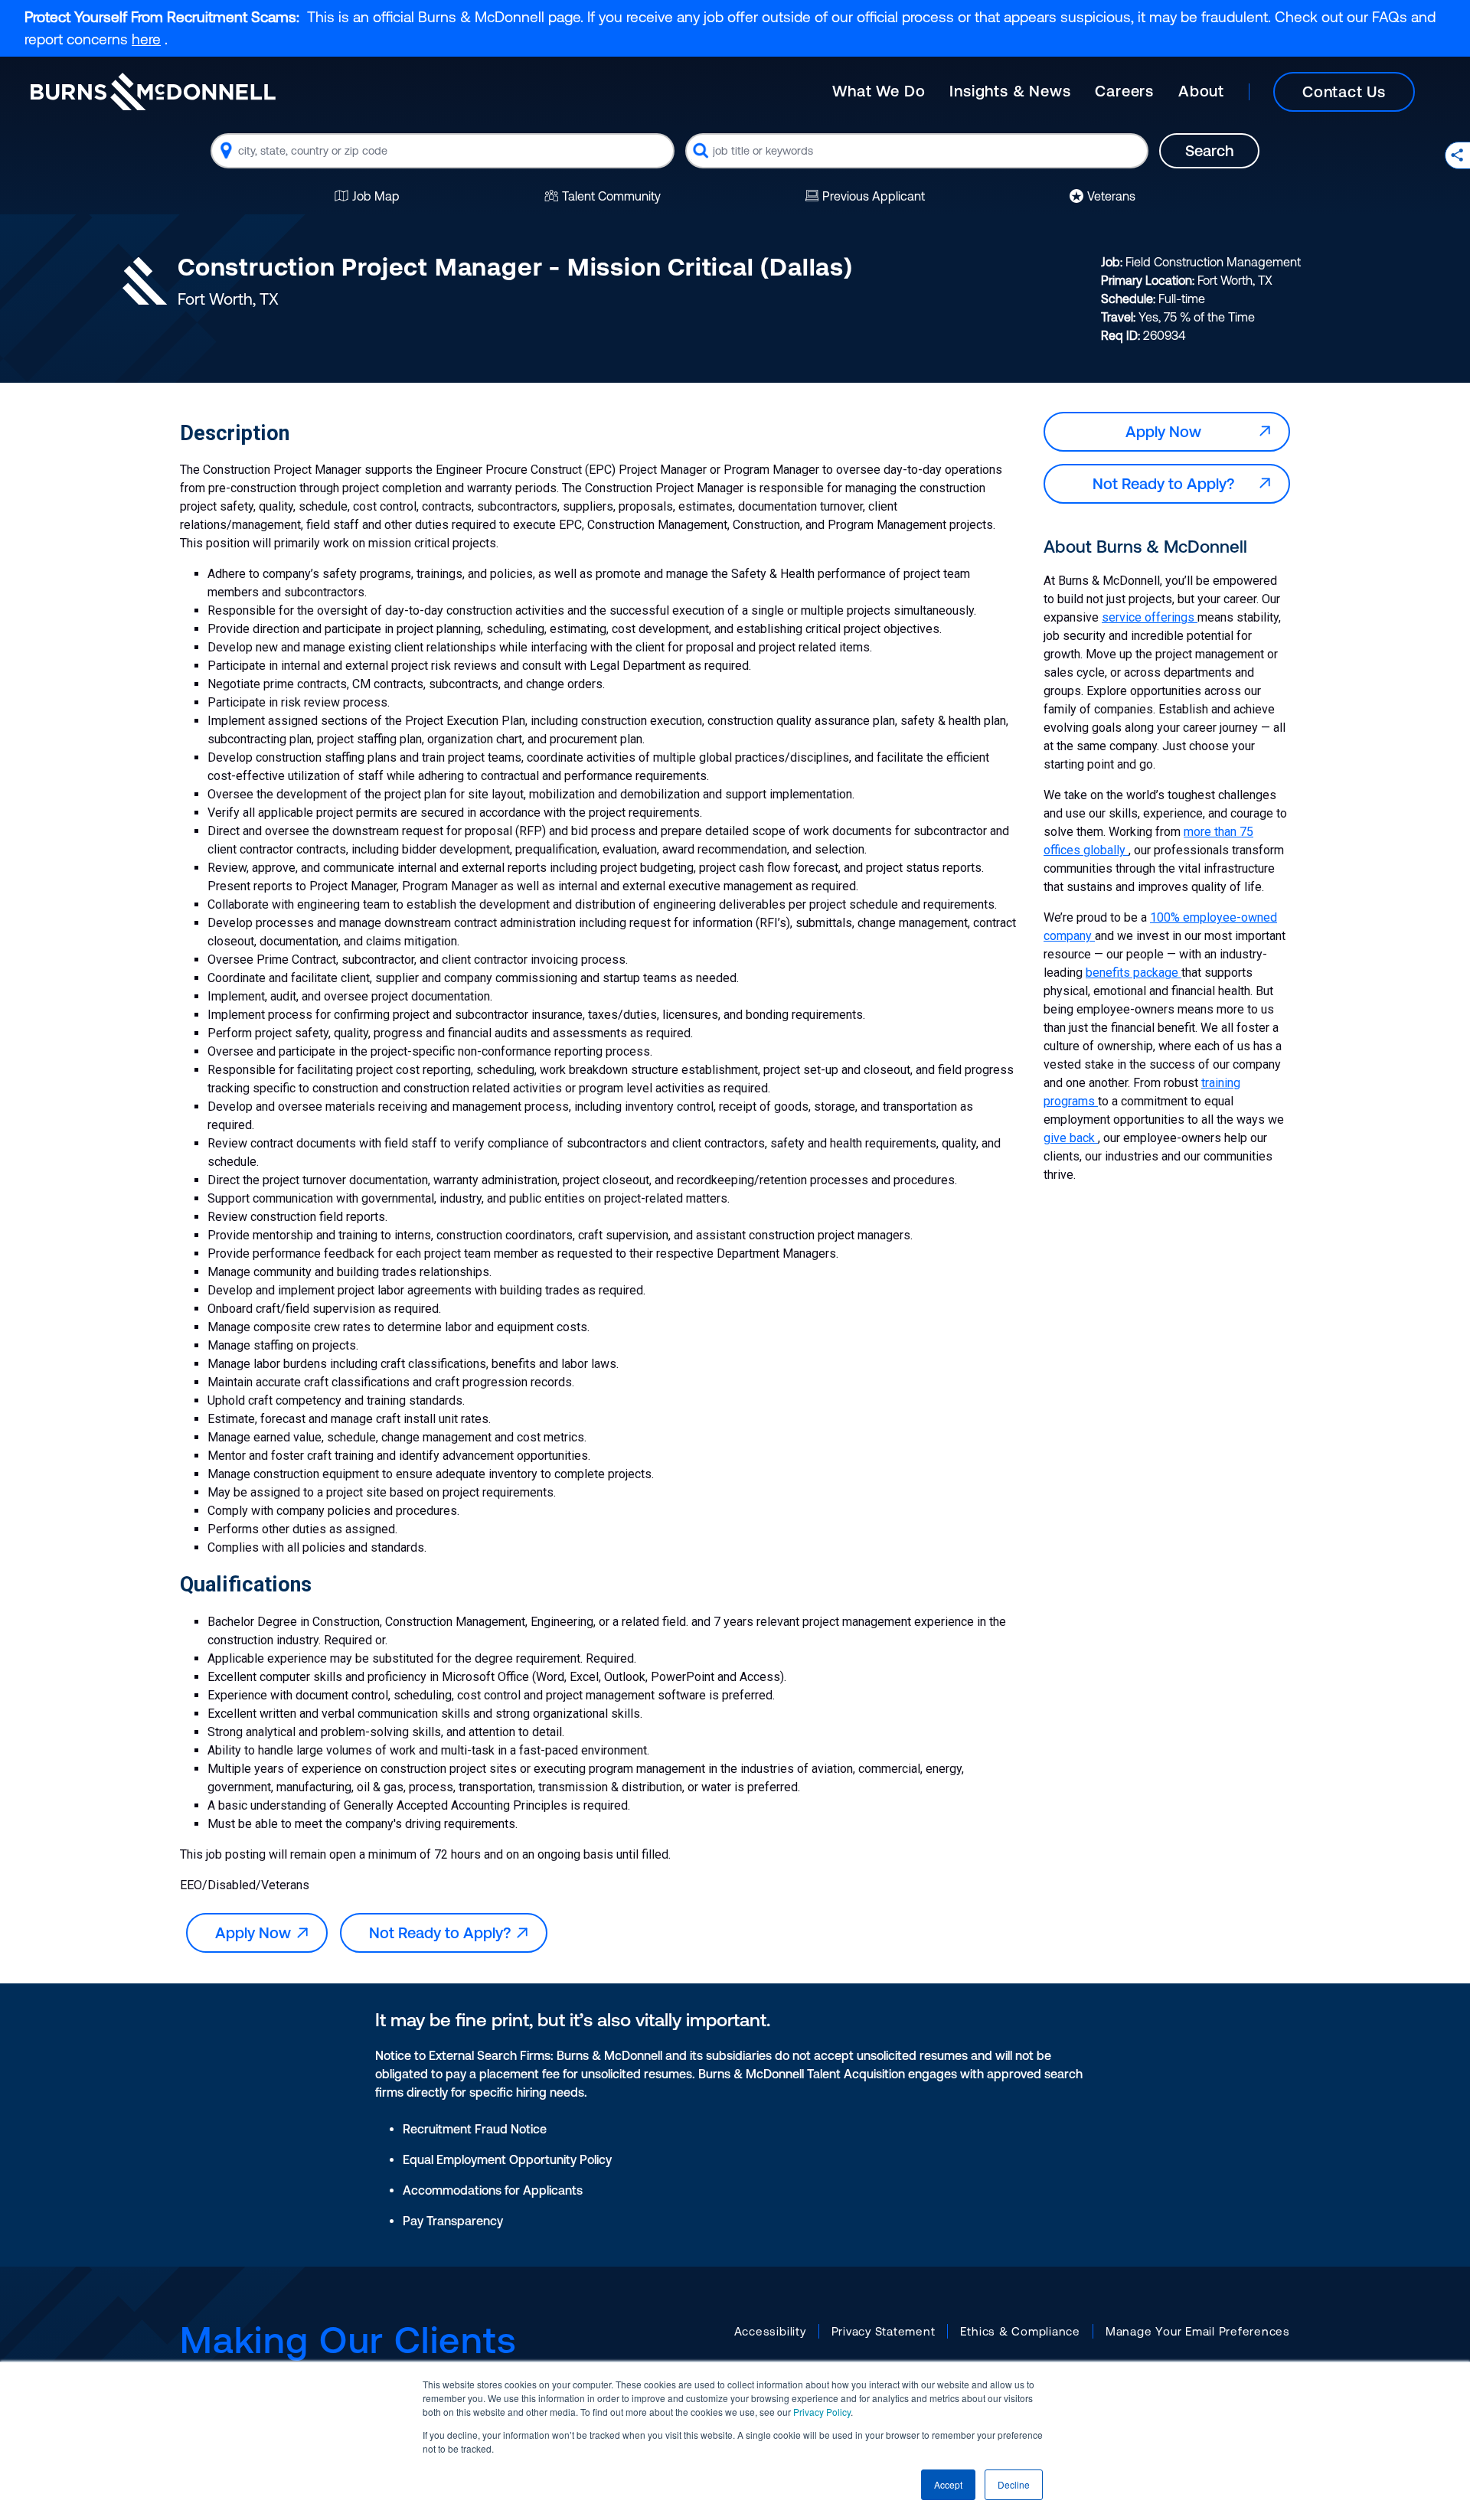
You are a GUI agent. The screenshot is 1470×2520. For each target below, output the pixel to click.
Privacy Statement (884, 2331)
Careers (1124, 91)
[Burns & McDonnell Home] (153, 91)
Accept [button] (948, 2484)
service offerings (1150, 617)
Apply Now (257, 1932)
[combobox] (443, 151)
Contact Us (1344, 91)
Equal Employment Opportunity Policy (507, 2159)
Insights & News (1010, 91)
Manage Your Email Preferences (1198, 2331)
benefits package (1134, 973)
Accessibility (770, 2331)
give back (1071, 1138)
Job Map (376, 196)
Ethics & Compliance (1020, 2331)
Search (1209, 150)
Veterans (1111, 196)
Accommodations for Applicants (493, 2190)
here (146, 39)
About (1201, 91)
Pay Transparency (453, 2221)
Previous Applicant (874, 196)
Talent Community (611, 196)
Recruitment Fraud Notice (475, 2129)
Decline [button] (1014, 2484)
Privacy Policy (822, 2412)
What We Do (879, 91)
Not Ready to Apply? (444, 1932)
